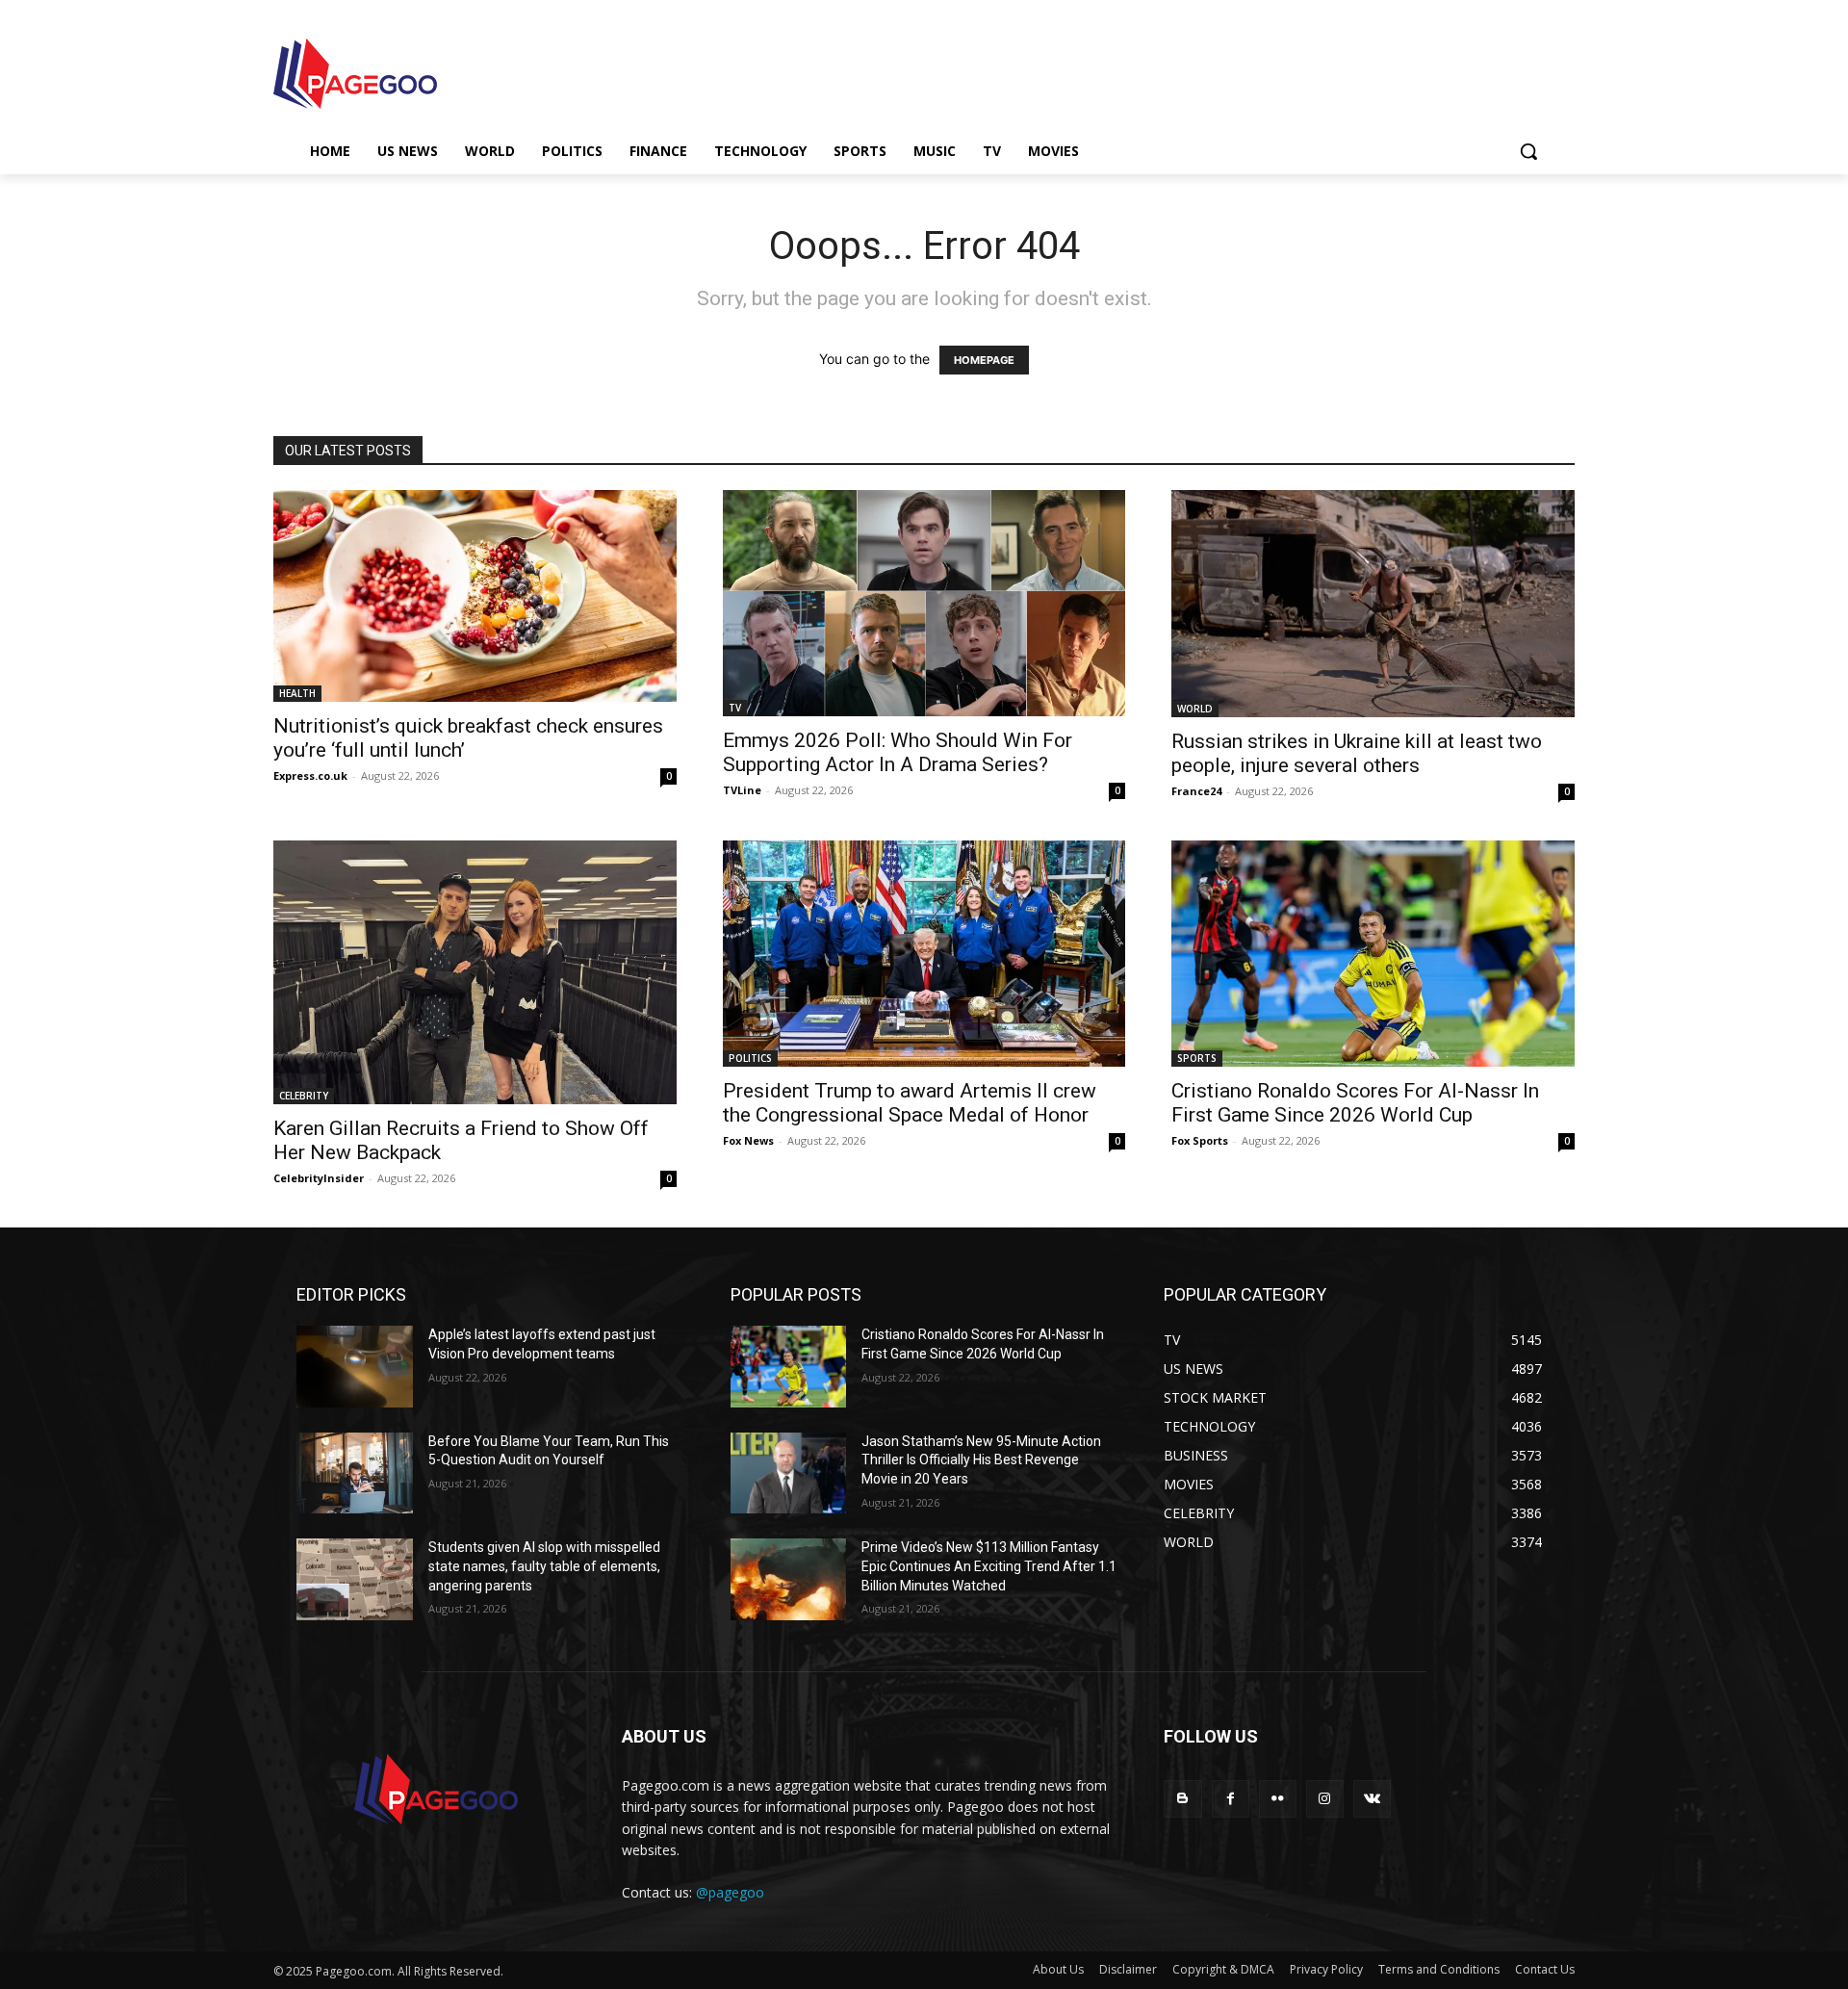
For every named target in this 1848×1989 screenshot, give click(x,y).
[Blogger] (1182, 1799)
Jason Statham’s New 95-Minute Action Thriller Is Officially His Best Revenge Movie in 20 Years (981, 1460)
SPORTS (1197, 1058)
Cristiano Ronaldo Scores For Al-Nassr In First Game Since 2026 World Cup (1355, 1103)
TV (735, 708)
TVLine (742, 790)
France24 (1196, 791)
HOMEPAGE (984, 360)
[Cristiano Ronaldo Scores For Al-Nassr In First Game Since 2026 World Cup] (1373, 954)
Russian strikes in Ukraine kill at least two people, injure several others (1357, 753)
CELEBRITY (304, 1096)
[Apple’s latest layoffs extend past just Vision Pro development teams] (355, 1367)
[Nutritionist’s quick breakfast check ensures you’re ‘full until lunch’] (475, 596)
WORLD (1195, 709)
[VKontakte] (1372, 1799)
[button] (1528, 151)
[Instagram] (1325, 1799)
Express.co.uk (310, 775)
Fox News (748, 1140)
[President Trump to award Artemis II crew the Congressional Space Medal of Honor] (924, 954)
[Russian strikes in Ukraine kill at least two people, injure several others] (1373, 603)
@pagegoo (730, 1892)
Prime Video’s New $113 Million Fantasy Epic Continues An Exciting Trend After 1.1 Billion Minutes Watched (989, 1566)
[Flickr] (1278, 1799)
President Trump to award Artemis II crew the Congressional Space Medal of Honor (910, 1103)
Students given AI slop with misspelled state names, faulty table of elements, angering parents (544, 1566)
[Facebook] (1231, 1799)
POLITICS (750, 1058)
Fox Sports (1200, 1140)
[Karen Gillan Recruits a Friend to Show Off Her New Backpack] (475, 973)
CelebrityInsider (319, 1178)
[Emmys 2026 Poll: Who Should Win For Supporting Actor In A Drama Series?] (924, 603)
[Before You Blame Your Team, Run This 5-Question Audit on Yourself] (355, 1473)
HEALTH (297, 693)
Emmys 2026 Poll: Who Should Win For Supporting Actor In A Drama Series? (898, 752)
